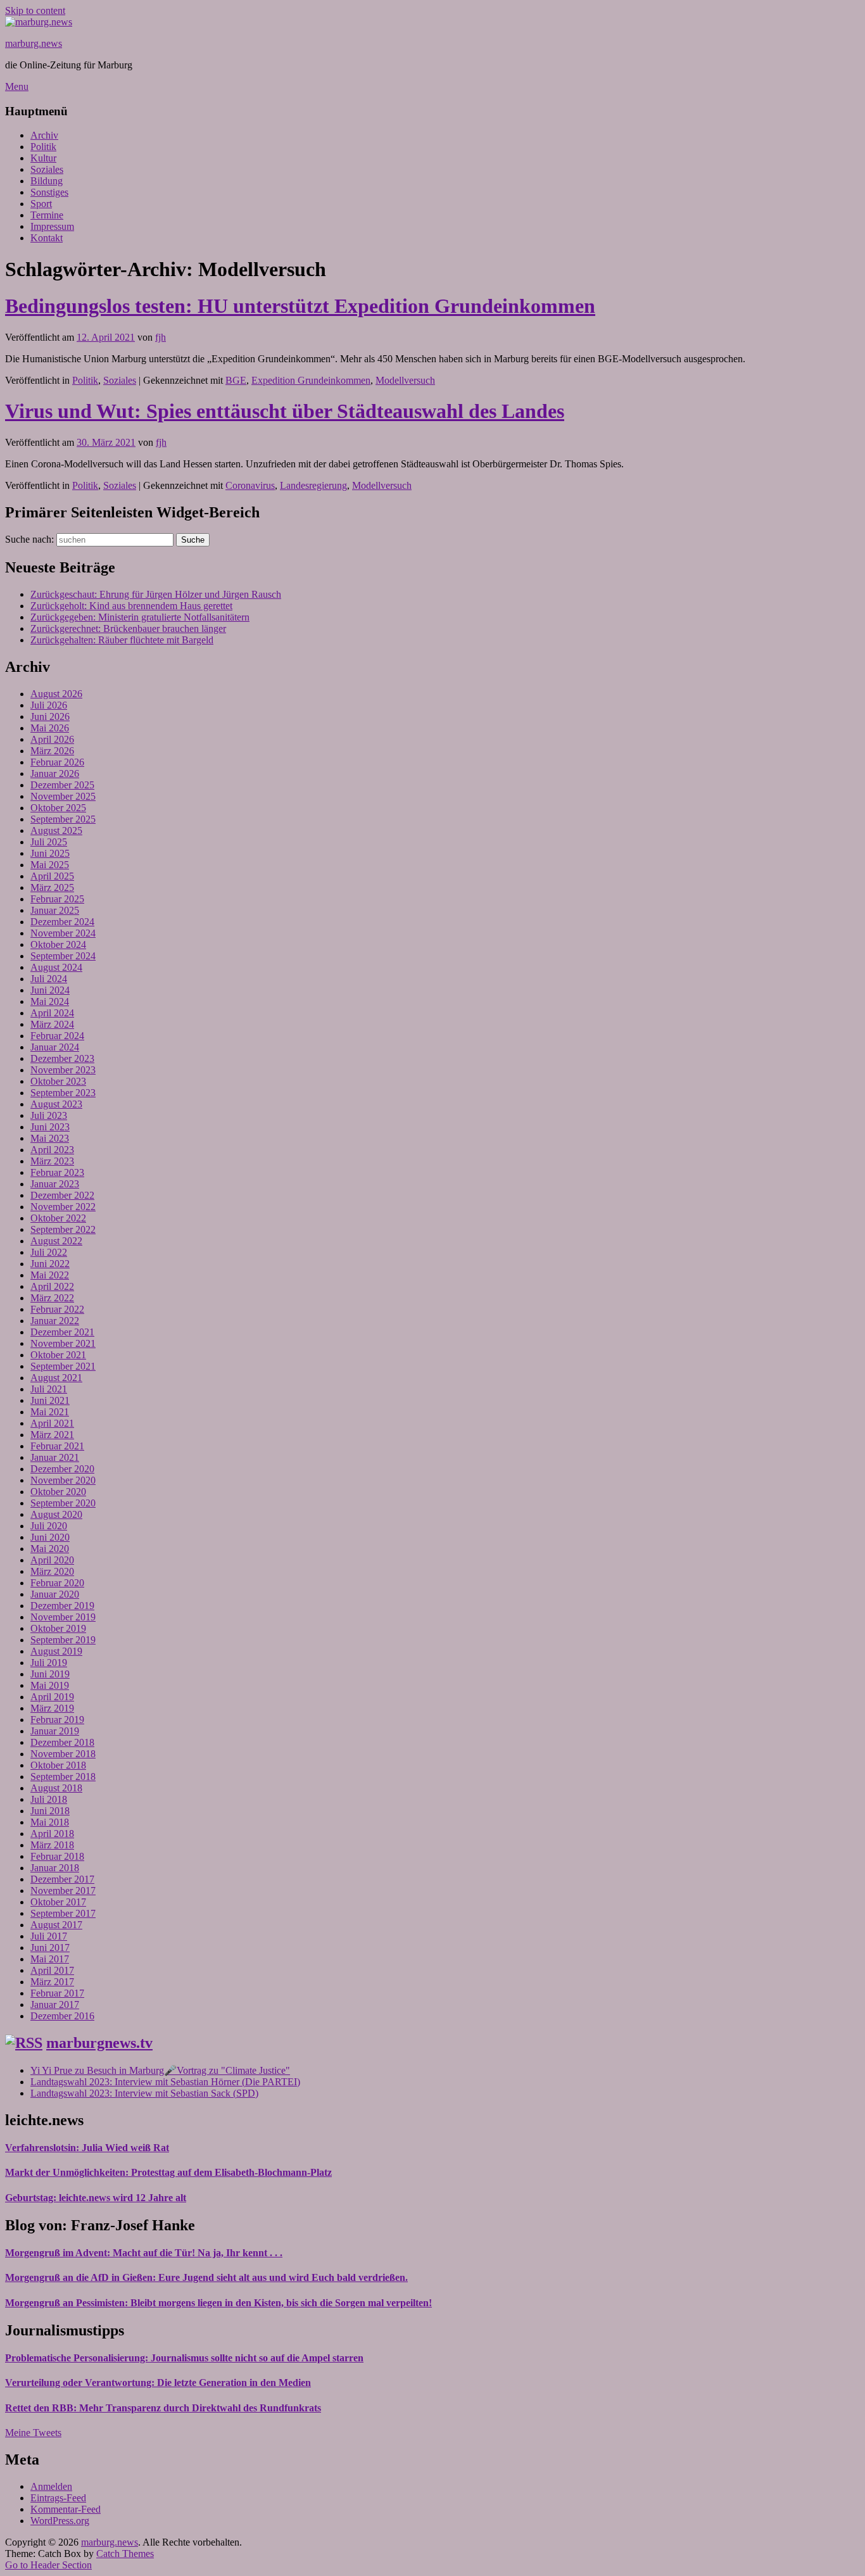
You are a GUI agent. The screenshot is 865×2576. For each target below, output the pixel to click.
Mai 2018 (50, 1822)
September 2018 (63, 1777)
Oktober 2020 (58, 1492)
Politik (43, 147)
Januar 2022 (55, 1321)
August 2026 (56, 694)
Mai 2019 (50, 1685)
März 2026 (52, 751)
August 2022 (56, 1241)
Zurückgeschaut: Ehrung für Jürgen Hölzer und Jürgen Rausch (156, 594)
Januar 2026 (55, 773)
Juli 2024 (49, 979)
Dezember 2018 (62, 1742)
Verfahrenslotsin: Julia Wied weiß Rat (87, 2148)
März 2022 (52, 1298)
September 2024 (63, 956)
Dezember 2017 (62, 1879)
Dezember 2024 (62, 922)
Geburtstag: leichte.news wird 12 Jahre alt (96, 2198)
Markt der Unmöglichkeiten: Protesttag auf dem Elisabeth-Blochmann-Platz (168, 2172)
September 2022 (63, 1229)
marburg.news (34, 43)
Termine (47, 215)
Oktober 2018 (58, 1765)
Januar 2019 (55, 1731)
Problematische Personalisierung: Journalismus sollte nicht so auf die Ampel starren (184, 2358)
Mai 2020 (50, 1549)
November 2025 (63, 796)
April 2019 (52, 1697)
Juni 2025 (50, 853)
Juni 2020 (50, 1537)
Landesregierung (313, 485)
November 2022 (63, 1207)
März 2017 (52, 1982)
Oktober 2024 (58, 944)
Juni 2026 (50, 717)
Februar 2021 (57, 1446)
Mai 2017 (50, 1959)
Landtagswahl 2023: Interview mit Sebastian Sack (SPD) (144, 2093)
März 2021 (52, 1435)
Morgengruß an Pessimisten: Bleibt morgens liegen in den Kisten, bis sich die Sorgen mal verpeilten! (218, 2303)
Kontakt (47, 238)
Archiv (44, 135)
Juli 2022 (49, 1252)
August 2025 (56, 830)
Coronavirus (250, 485)
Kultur (43, 158)
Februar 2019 (57, 1720)
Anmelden (51, 2486)
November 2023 (63, 1070)
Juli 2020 (49, 1526)
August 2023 (56, 1104)
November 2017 (63, 1891)
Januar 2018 (55, 1868)
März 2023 (52, 1161)
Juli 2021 (49, 1389)
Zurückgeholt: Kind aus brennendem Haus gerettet (131, 606)
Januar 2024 (55, 1047)
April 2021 (52, 1423)
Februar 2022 (57, 1309)
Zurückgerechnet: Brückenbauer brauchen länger (128, 628)
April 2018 (52, 1834)
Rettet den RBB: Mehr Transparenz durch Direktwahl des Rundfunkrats (163, 2408)
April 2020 (52, 1560)
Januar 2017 (55, 2005)
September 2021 (63, 1366)
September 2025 (63, 819)
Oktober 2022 (58, 1218)
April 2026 (52, 739)
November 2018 (63, 1754)
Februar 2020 (57, 1583)
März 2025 (52, 887)
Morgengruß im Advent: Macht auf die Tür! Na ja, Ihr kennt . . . (144, 2253)
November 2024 (63, 933)
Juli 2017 (49, 1936)
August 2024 (56, 967)
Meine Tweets (33, 2433)
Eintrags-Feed (58, 2498)
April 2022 (52, 1286)
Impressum (52, 226)
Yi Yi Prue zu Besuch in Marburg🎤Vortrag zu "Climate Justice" (160, 2070)
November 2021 (63, 1343)
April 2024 (52, 1013)
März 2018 (52, 1845)
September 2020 (63, 1503)
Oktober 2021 (58, 1355)
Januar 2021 (55, 1457)
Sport (41, 204)
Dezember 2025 (62, 785)
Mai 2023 (50, 1138)
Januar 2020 (55, 1594)
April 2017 (52, 1970)
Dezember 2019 (62, 1606)
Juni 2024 (50, 990)
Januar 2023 (55, 1184)
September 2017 (63, 1913)
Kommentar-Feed (66, 2509)
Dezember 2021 (62, 1332)
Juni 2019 (50, 1674)
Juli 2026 (49, 705)
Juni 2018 (50, 1811)
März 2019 (52, 1708)
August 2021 (56, 1378)
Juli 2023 (49, 1115)
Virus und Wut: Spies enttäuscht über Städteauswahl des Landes (285, 411)
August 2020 (56, 1514)
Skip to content (35, 10)
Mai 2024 (50, 1001)
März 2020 (52, 1571)
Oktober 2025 (58, 808)
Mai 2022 (50, 1275)
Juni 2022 (50, 1264)
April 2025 (52, 876)
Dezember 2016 (62, 2016)
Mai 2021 (50, 1412)
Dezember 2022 (62, 1195)
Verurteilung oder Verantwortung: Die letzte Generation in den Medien (158, 2383)
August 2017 (56, 1925)
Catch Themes (125, 2554)
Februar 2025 (57, 899)
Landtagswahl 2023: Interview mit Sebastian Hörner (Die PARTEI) (165, 2082)
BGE (236, 380)
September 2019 (63, 1640)
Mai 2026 (50, 728)
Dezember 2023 (62, 1058)
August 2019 (56, 1651)
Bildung (47, 181)
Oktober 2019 (58, 1628)
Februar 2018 (57, 1856)
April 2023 (52, 1150)
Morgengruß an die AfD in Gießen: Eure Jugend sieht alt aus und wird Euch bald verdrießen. (206, 2277)
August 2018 (56, 1788)
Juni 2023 (50, 1127)
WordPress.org (60, 2521)
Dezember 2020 (62, 1469)
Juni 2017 (50, 1948)
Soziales (47, 169)
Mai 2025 (50, 865)
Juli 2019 (49, 1663)
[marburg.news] (39, 22)
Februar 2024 (57, 1036)
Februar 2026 (57, 762)
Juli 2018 (49, 1799)
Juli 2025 (49, 842)
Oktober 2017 (58, 1902)
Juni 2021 (50, 1400)
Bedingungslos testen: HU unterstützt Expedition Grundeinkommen (300, 306)
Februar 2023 (57, 1172)
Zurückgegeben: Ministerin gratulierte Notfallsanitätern (140, 617)
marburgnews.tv (99, 2043)
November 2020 (63, 1480)
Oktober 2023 (58, 1081)
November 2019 (63, 1617)
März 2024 (52, 1024)
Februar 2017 (57, 1993)
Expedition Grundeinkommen (311, 380)
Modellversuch (405, 380)
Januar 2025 (55, 910)
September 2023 (63, 1093)
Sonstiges (49, 192)
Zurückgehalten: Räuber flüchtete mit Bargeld (122, 640)
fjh (161, 337)
